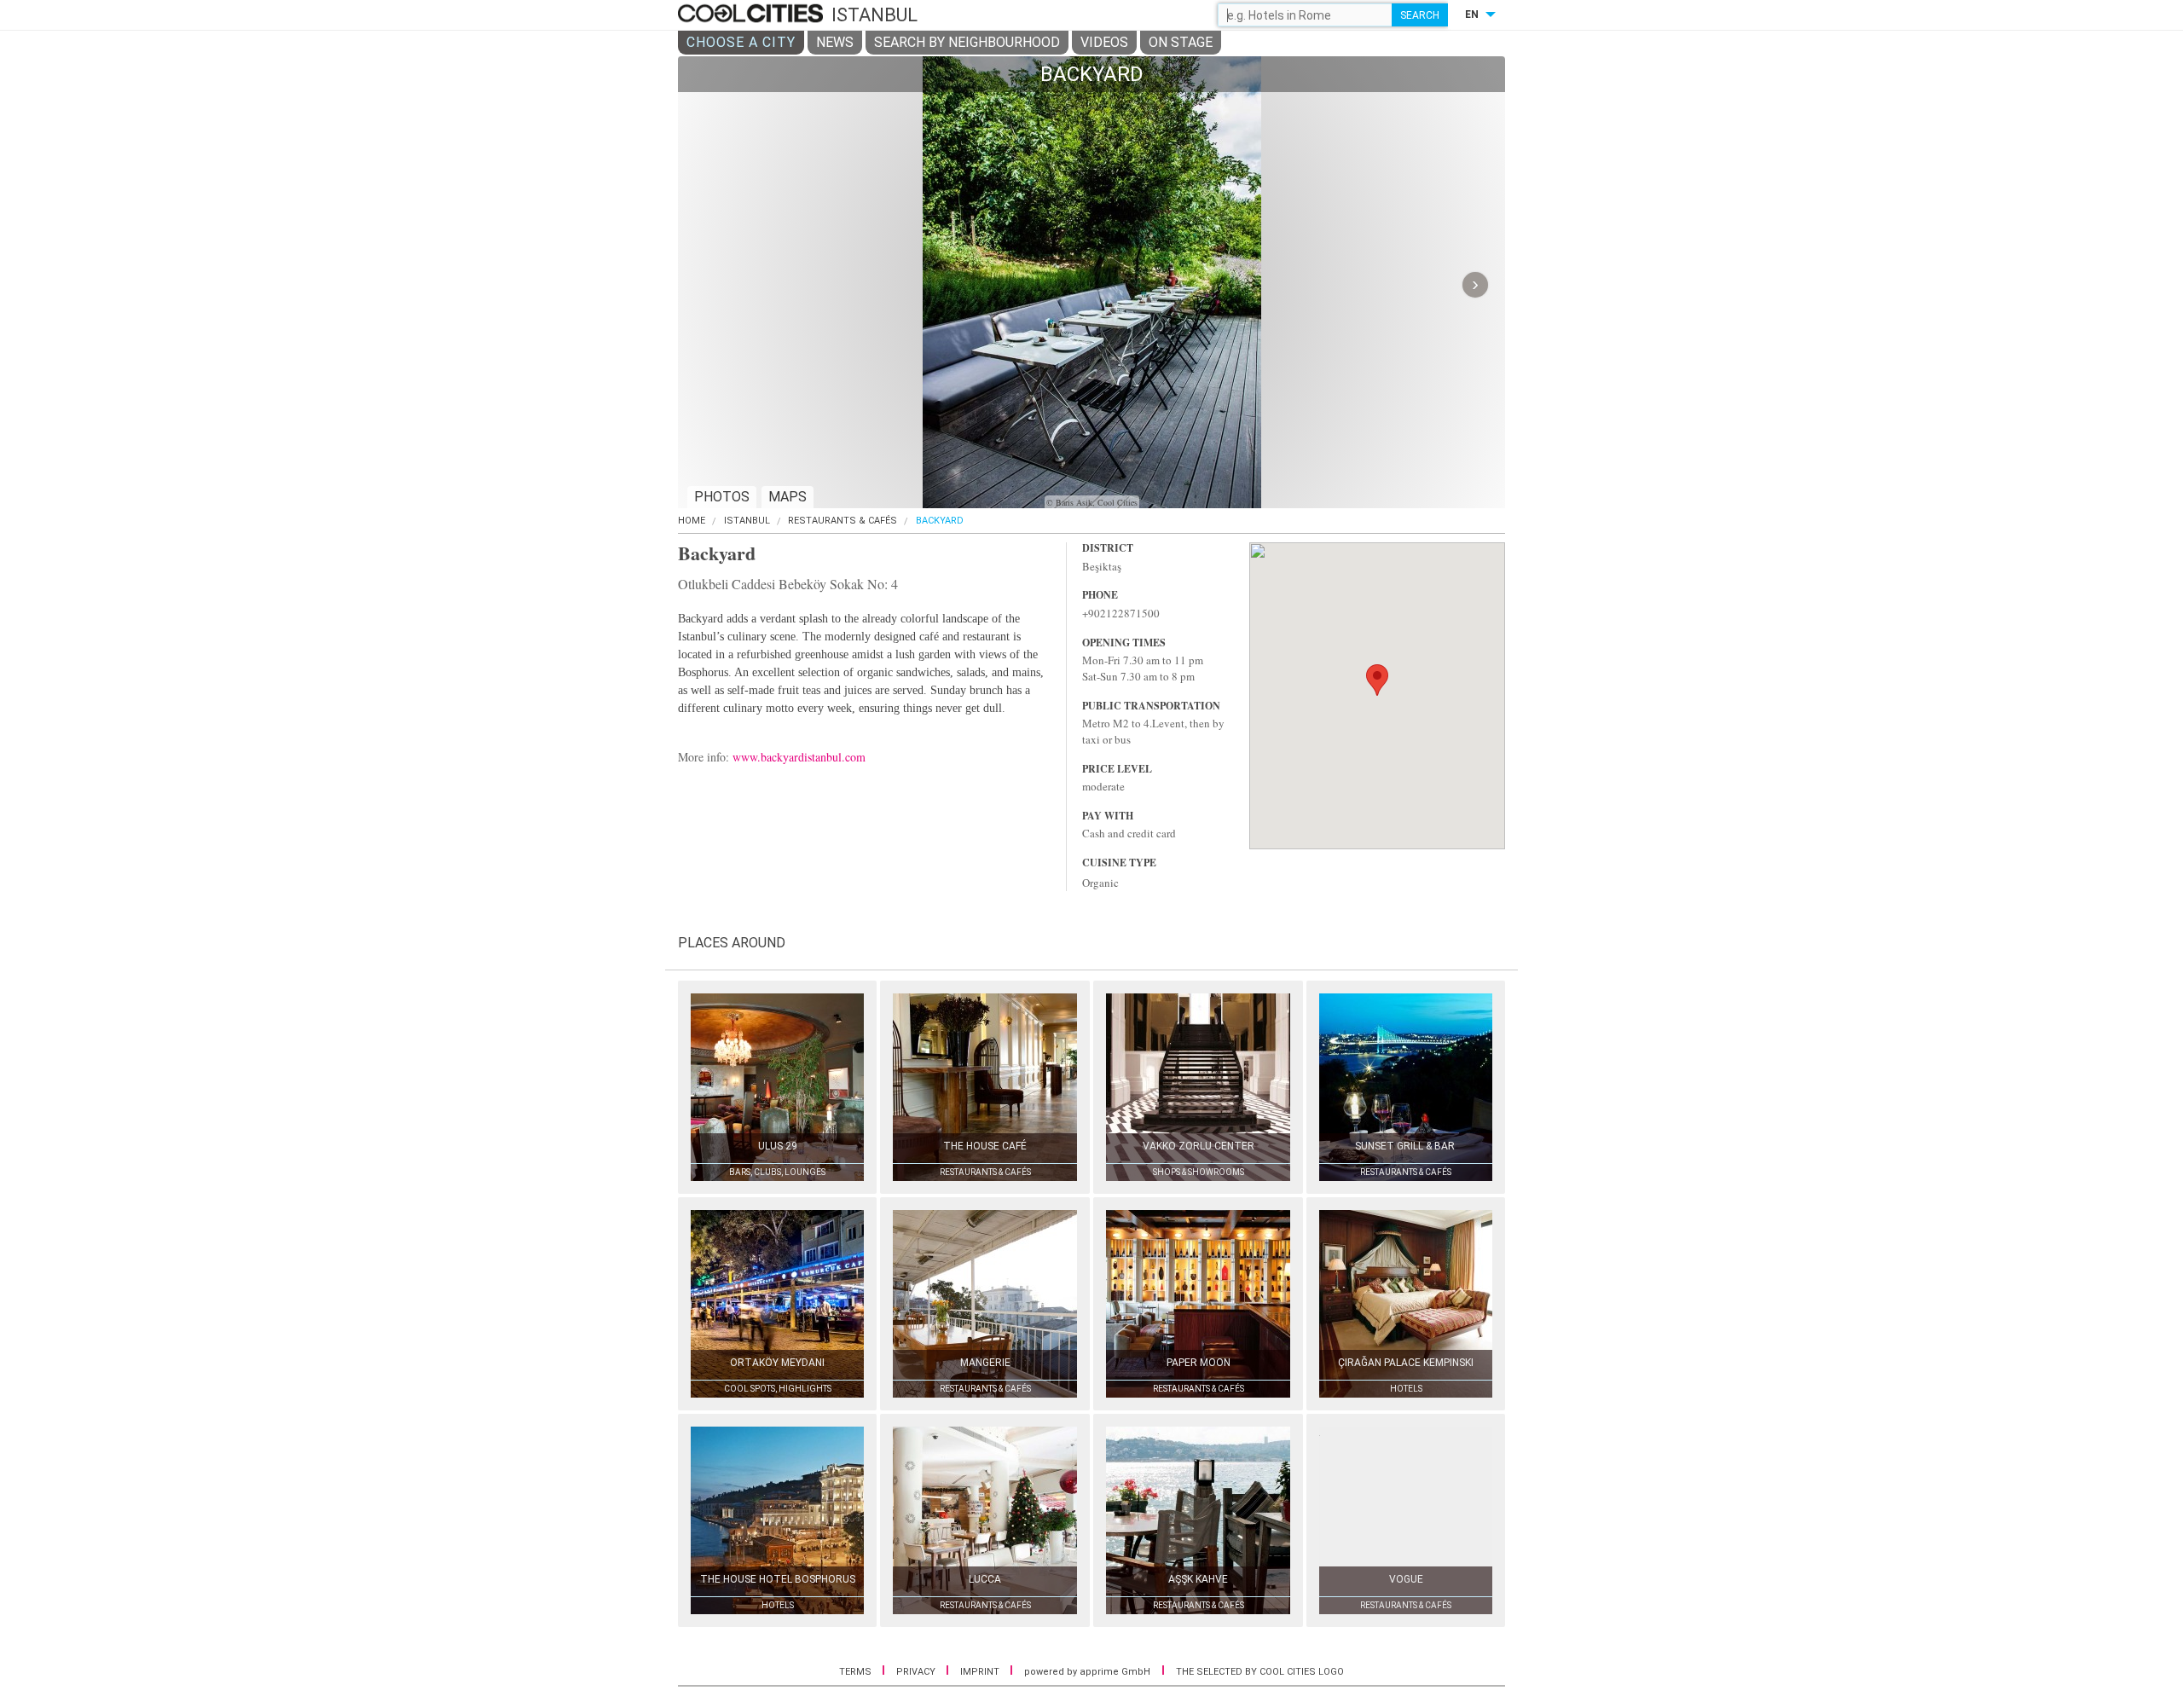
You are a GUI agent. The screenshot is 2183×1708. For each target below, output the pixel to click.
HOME (692, 521)
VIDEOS (1104, 42)
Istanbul (747, 521)
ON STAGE (1181, 42)
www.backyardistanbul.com (799, 757)
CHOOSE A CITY (741, 42)
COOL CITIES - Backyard (753, 14)
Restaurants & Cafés (843, 521)
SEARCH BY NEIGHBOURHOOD (967, 42)
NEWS (835, 42)
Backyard (940, 521)
